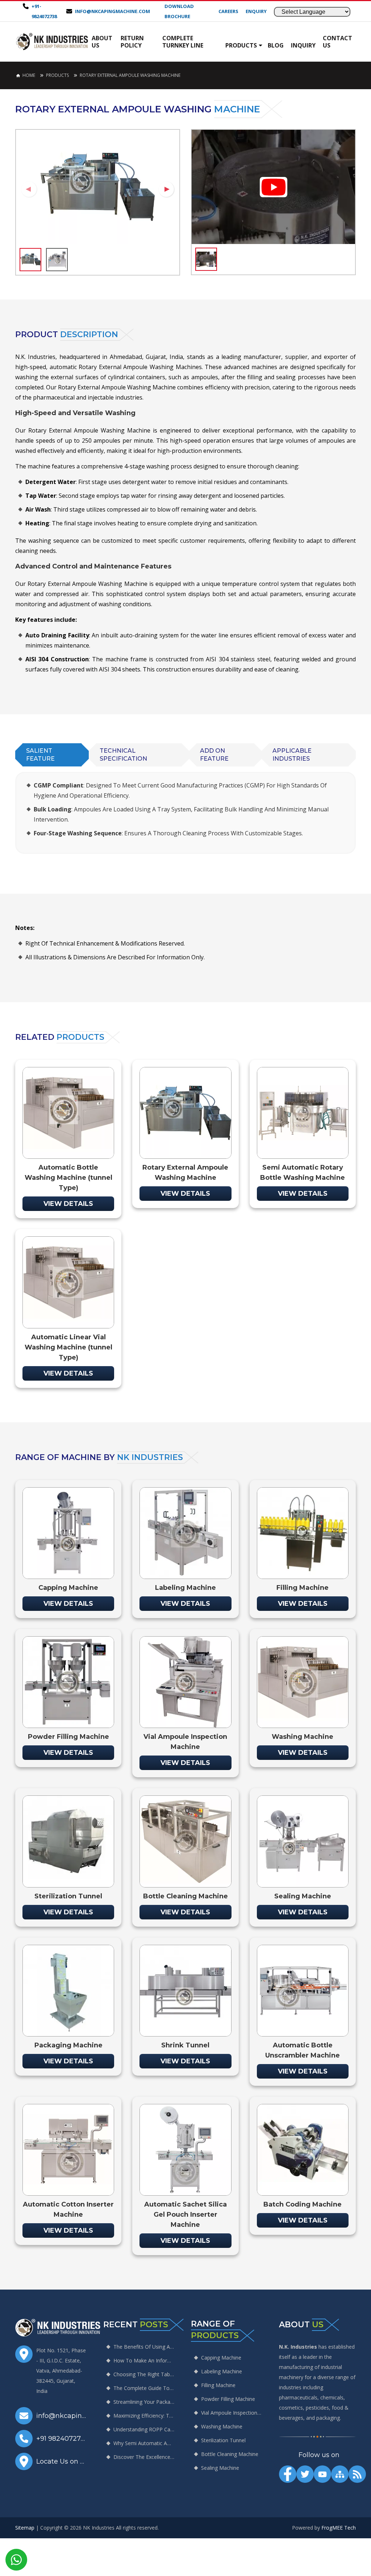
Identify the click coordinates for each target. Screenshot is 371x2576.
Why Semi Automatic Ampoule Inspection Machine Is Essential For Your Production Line (144, 2443)
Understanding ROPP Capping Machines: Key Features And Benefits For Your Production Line (144, 2429)
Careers (228, 11)
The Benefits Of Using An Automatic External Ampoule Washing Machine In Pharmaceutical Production (144, 2347)
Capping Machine (221, 2358)
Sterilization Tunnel (223, 2440)
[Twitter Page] (305, 2474)
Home (29, 75)
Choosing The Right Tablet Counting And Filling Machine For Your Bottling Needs (144, 2374)
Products (241, 45)
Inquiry (303, 45)
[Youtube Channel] (322, 2474)
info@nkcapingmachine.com (112, 11)
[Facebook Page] (288, 2474)
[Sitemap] (340, 2474)
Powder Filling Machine (228, 2399)
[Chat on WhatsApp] (16, 2560)
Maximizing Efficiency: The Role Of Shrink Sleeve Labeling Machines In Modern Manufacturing (144, 2416)
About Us (102, 42)
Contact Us (337, 42)
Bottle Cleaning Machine (230, 2454)
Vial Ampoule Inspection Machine (232, 2413)
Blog (276, 45)
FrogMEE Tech (339, 2528)
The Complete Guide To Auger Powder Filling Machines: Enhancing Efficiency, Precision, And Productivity (144, 2388)
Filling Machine (218, 2385)
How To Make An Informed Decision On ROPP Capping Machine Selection (144, 2360)
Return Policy (132, 42)
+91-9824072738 (44, 11)
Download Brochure (179, 11)
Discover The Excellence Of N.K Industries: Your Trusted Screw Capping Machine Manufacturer (144, 2457)
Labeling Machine (222, 2371)
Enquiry (256, 11)
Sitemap (25, 2528)
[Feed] (357, 2474)
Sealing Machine (220, 2468)
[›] (166, 189)
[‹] (29, 189)
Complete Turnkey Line (183, 42)
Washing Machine (222, 2426)
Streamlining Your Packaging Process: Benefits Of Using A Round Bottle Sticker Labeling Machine (144, 2402)
